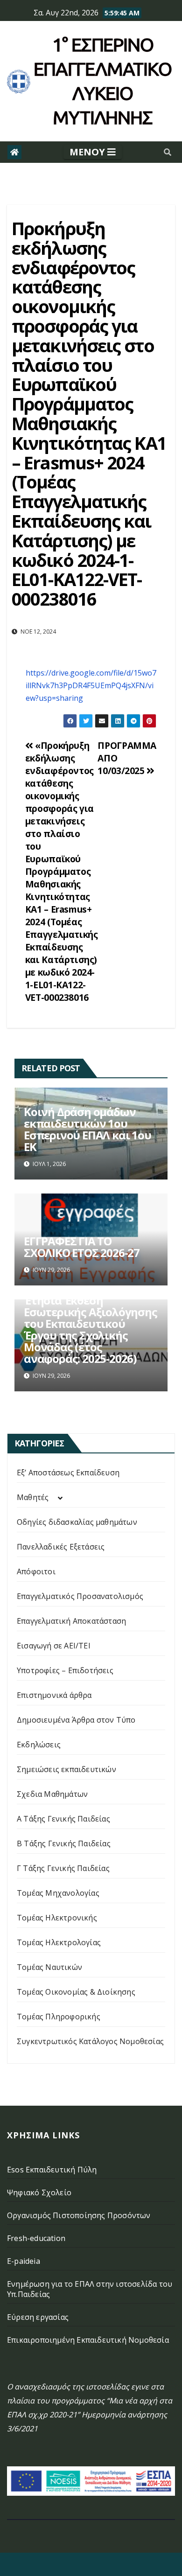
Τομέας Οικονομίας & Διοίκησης (76, 1992)
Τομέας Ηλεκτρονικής (57, 1918)
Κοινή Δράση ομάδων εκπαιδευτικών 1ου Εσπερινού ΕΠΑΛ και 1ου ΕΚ (87, 1129)
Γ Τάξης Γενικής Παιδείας (63, 1868)
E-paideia (24, 2261)
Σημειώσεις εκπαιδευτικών (66, 1769)
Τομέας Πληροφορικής (59, 2017)
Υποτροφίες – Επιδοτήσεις (65, 1670)
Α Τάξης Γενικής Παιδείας (63, 1819)
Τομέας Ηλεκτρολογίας (59, 1942)
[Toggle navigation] (93, 152)
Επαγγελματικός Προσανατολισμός (80, 1596)
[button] (168, 152)
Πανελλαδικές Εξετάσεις (61, 1547)
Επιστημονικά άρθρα (54, 1695)
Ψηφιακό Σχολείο (39, 2192)
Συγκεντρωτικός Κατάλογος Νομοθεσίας (90, 2041)
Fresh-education (36, 2238)
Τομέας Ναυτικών (49, 1967)
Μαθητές (33, 1497)
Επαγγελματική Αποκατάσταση (71, 1621)
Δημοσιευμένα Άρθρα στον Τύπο (76, 1720)
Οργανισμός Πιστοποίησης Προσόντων (79, 2215)
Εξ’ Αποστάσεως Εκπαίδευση (68, 1473)
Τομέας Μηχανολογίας (58, 1893)
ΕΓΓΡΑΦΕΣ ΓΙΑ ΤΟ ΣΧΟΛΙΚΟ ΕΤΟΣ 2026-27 (82, 1247)
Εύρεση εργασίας (38, 2317)
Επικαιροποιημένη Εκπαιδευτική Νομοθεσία (88, 2340)
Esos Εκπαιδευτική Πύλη (52, 2170)
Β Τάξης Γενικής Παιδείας (64, 1843)
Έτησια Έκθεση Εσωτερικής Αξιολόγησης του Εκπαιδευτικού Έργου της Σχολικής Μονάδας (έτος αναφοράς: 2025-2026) (91, 1329)
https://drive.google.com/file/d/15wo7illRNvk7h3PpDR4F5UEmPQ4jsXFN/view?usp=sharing (91, 685)
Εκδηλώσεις (39, 1745)
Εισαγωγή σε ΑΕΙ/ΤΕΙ (54, 1646)
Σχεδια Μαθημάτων (52, 1794)
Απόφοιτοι (36, 1571)
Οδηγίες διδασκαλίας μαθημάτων (77, 1522)
